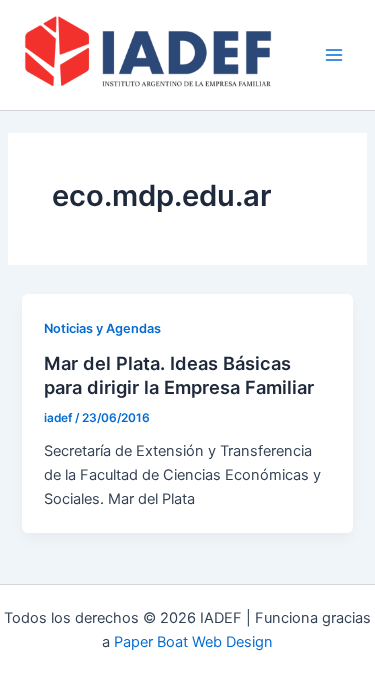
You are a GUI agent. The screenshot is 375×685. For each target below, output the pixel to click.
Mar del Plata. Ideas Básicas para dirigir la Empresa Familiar (179, 375)
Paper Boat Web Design (193, 642)
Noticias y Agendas (102, 328)
